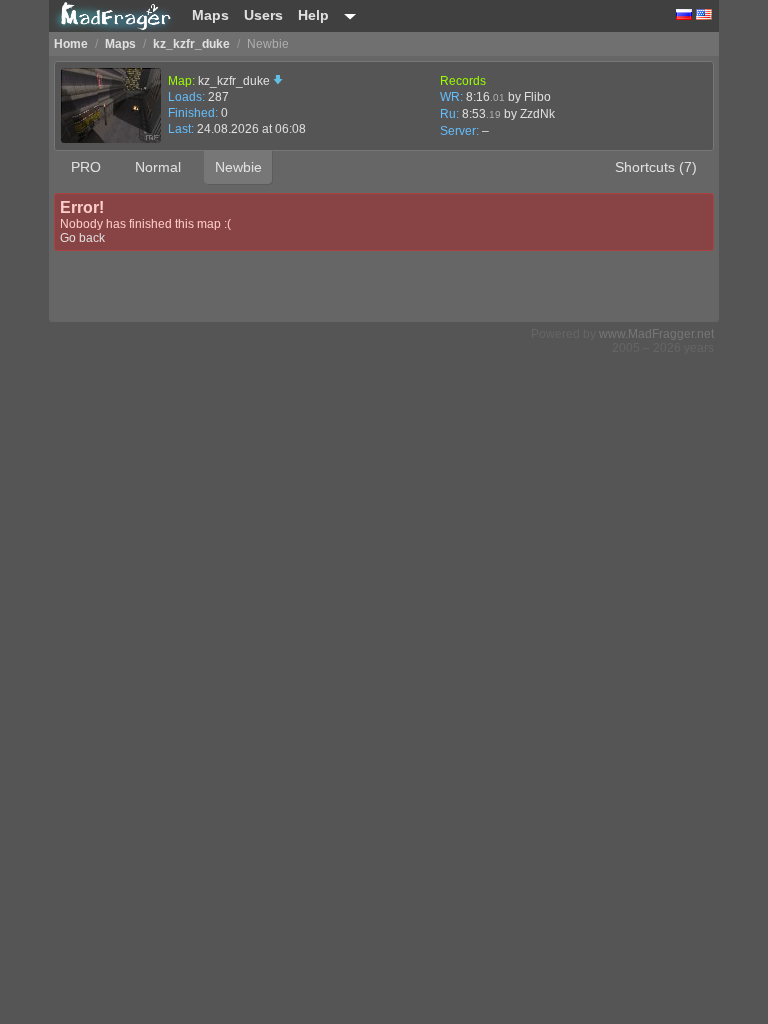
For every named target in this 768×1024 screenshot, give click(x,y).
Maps (210, 15)
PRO (86, 167)
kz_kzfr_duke (235, 81)
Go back (82, 238)
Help (313, 15)
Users (263, 15)
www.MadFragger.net (656, 334)
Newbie (238, 167)
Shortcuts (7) (656, 167)
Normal (158, 167)
